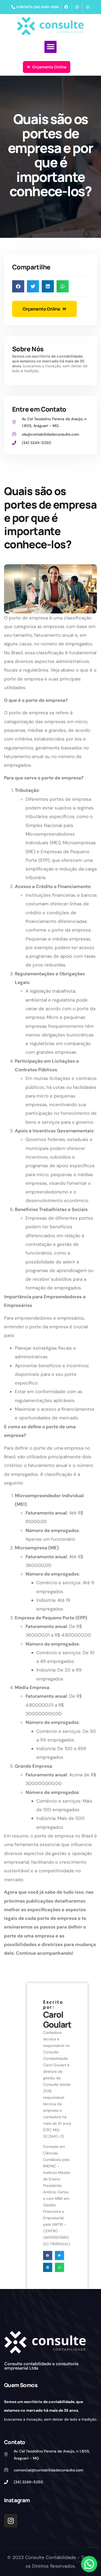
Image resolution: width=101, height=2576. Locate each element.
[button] (50, 47)
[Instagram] (11, 2521)
